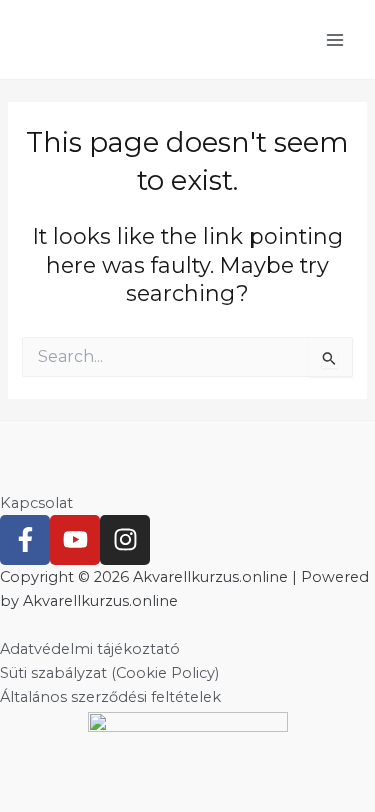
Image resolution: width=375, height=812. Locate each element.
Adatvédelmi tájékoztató (90, 649)
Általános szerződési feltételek (110, 697)
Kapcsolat (36, 503)
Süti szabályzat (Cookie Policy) (109, 673)
